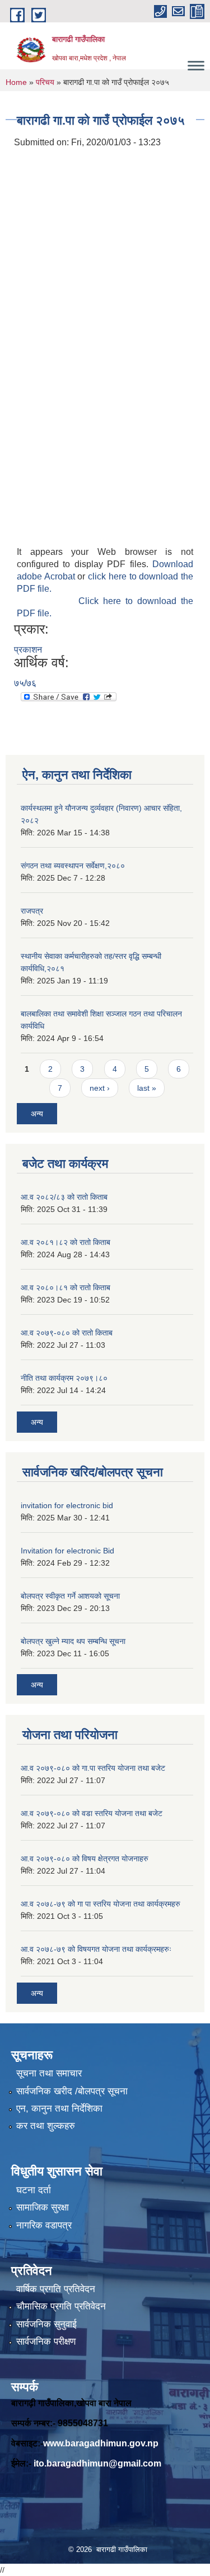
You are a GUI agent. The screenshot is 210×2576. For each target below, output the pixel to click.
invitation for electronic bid (67, 1505)
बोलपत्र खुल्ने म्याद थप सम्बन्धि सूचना (73, 1641)
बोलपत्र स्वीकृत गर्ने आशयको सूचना (70, 1596)
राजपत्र (32, 911)
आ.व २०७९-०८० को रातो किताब (67, 1333)
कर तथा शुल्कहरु (46, 2126)
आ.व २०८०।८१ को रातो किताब (66, 1287)
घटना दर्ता (34, 2190)
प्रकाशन (28, 650)
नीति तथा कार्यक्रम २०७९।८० (64, 1378)
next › (100, 1088)
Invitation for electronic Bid (67, 1551)
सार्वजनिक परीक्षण (46, 2342)
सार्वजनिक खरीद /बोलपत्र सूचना (72, 2091)
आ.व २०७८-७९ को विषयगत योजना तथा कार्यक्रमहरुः (96, 1949)
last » (147, 1088)
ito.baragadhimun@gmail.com (97, 2463)
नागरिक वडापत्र (44, 2225)
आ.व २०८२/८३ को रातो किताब (64, 1197)
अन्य (37, 1114)
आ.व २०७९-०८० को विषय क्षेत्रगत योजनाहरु (85, 1859)
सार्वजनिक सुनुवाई (46, 2324)
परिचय (45, 82)
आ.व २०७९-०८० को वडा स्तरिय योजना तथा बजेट (92, 1813)
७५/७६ (25, 683)
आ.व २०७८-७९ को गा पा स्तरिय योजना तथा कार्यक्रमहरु (101, 1904)
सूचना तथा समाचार (49, 2073)
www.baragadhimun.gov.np (101, 2443)
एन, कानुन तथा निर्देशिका (59, 2109)
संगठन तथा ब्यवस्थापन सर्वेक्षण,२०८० (73, 866)
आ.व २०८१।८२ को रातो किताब (66, 1242)
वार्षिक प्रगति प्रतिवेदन (56, 2289)
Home (16, 82)
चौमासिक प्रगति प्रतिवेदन (61, 2306)
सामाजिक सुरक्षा (43, 2207)
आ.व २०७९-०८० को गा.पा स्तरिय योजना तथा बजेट (93, 1768)
